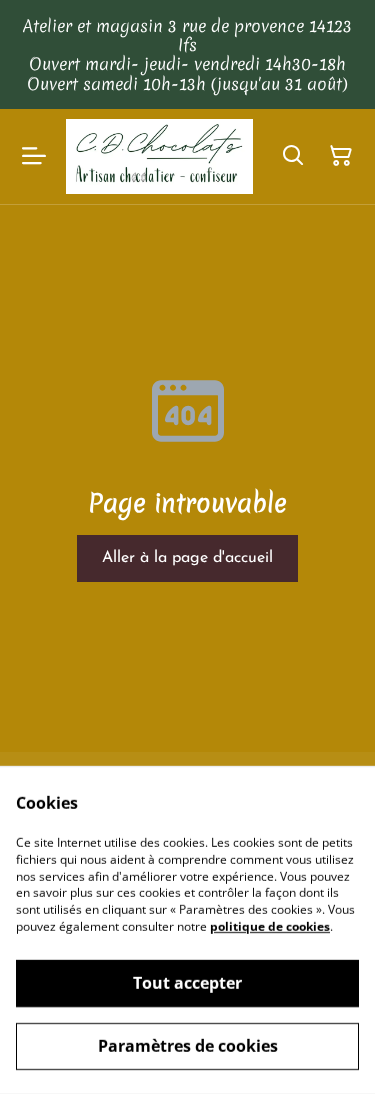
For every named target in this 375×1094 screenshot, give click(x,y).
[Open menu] (34, 156)
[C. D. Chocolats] (159, 156)
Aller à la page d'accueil (187, 558)
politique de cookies (270, 926)
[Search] (293, 156)
